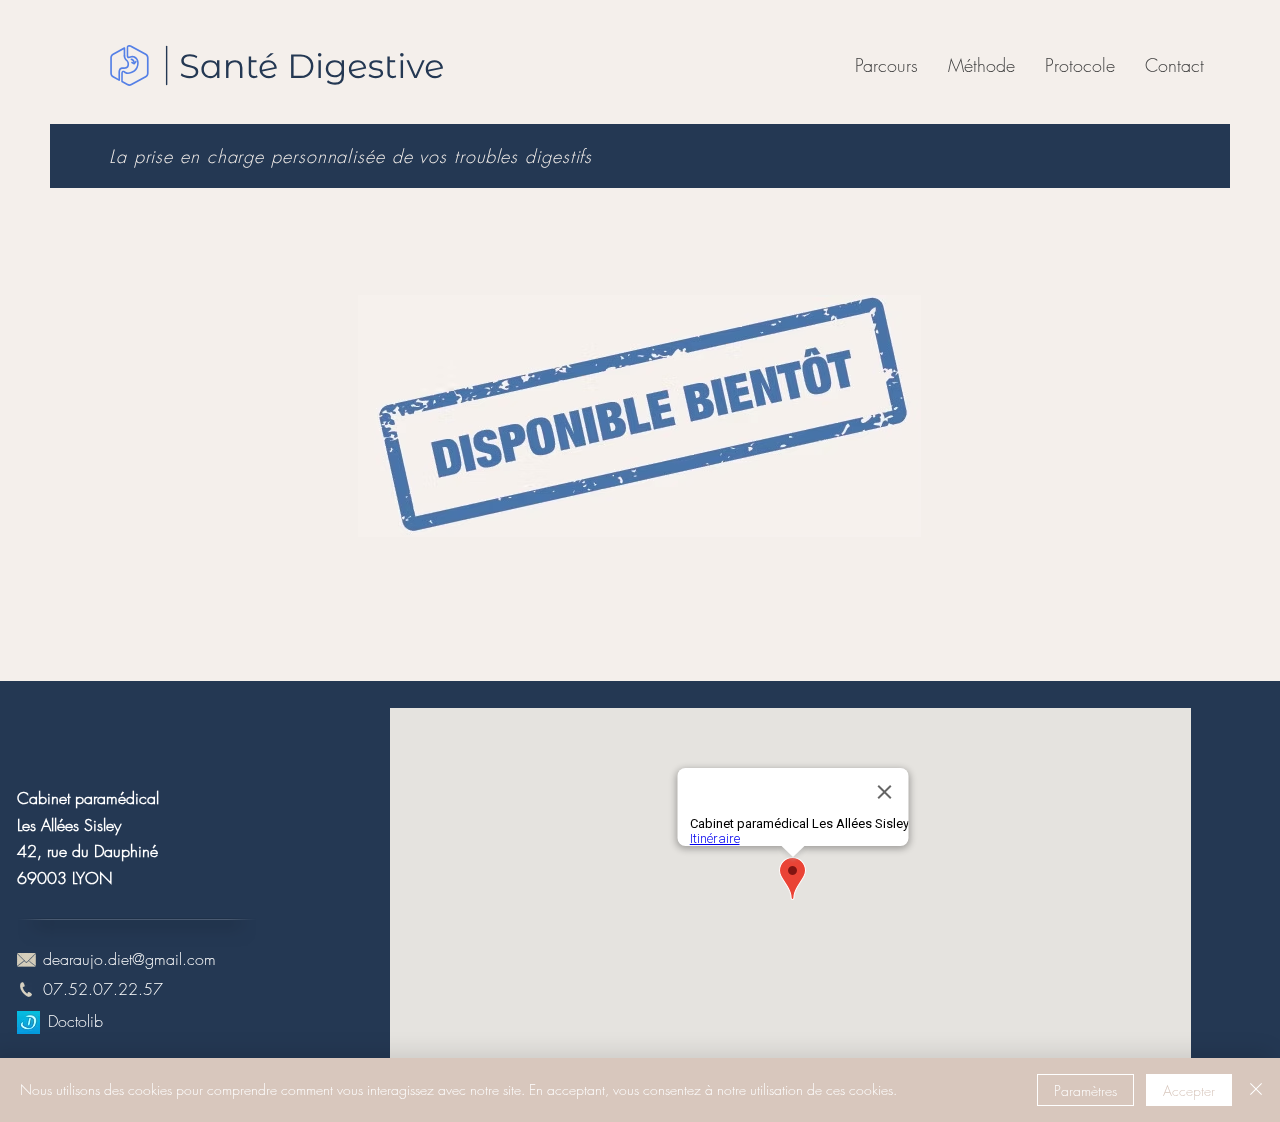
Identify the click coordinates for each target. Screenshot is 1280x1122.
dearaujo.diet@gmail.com (129, 959)
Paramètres (1085, 1090)
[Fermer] (1256, 1090)
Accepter (1189, 1090)
